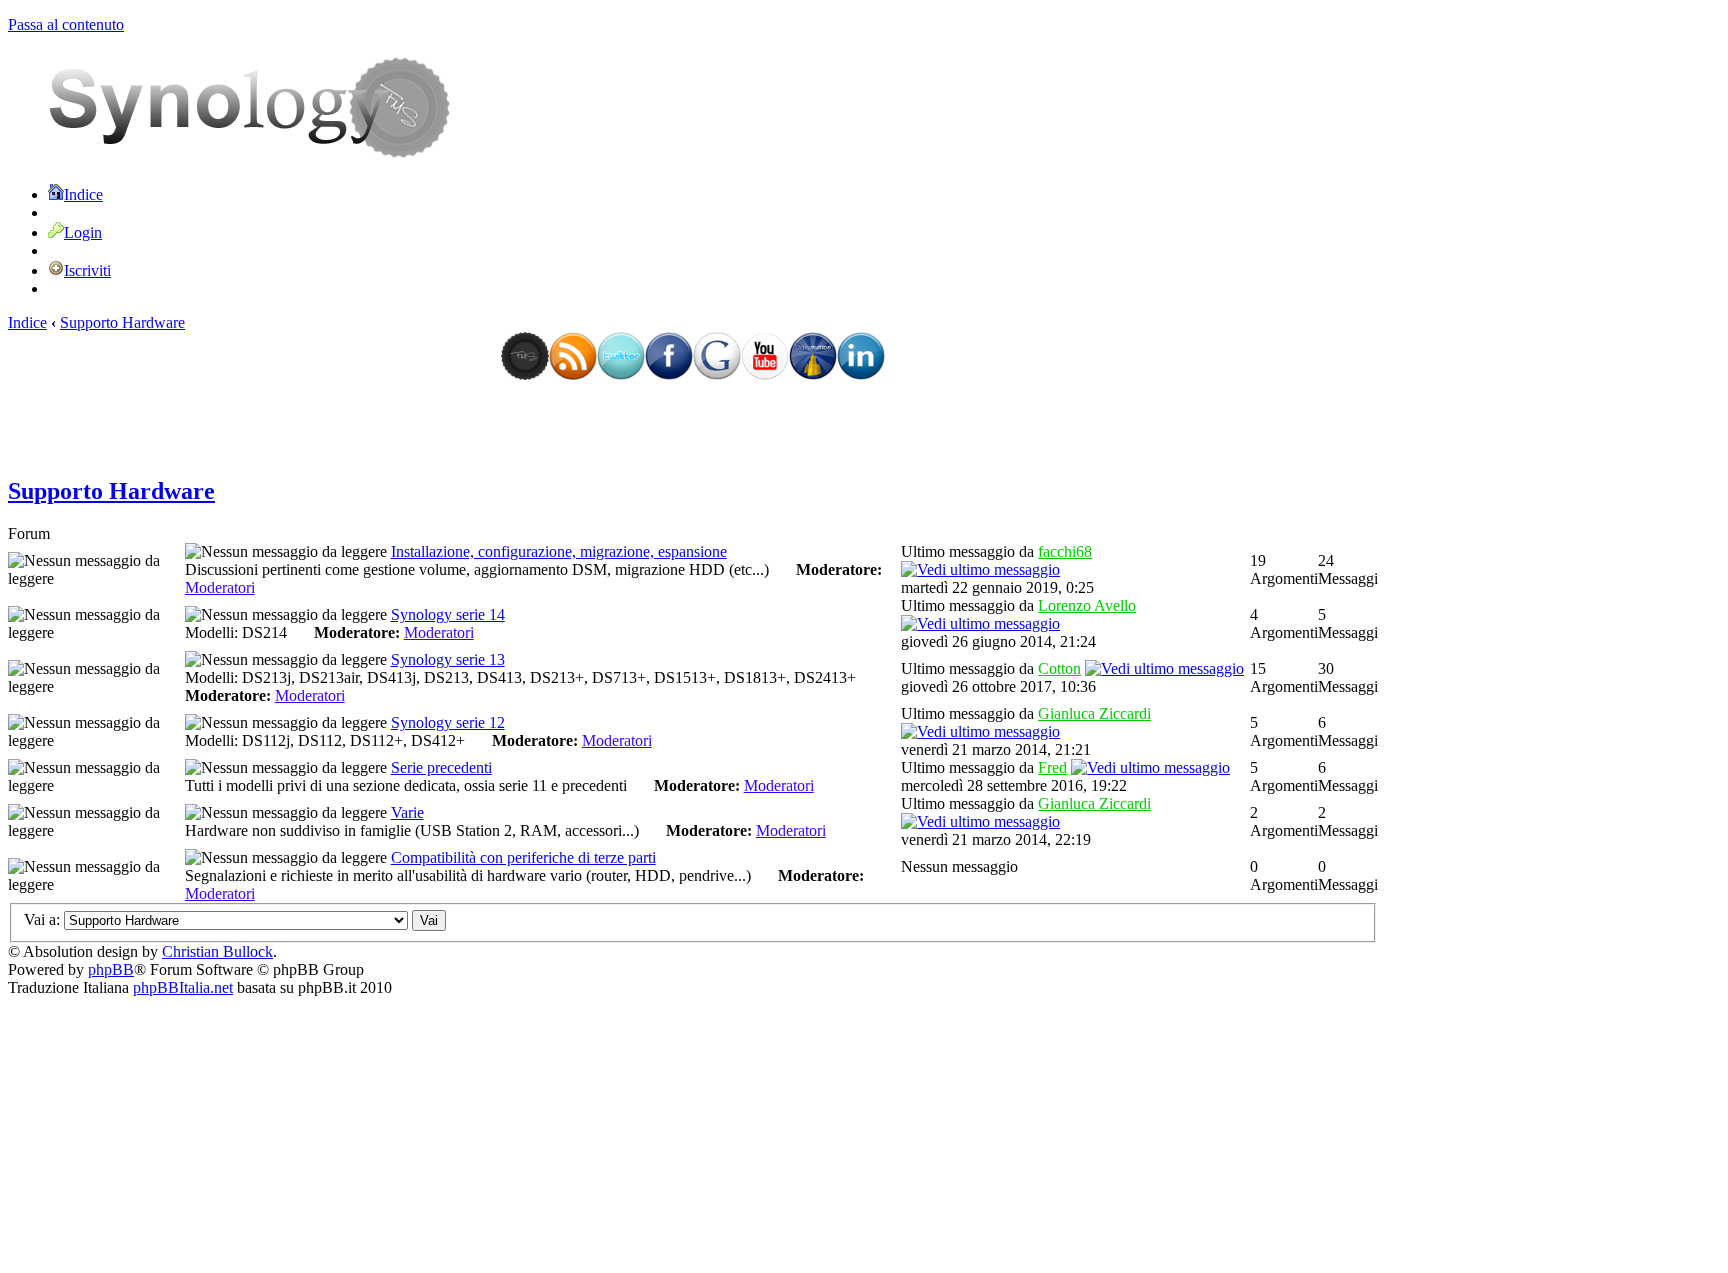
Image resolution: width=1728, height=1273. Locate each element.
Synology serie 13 (448, 659)
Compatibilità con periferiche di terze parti (523, 857)
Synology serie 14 (448, 614)
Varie (407, 812)
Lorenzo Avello (1087, 605)
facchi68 (1065, 551)
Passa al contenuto (66, 24)
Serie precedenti (441, 767)
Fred (1052, 767)
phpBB (111, 969)
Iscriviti (87, 270)
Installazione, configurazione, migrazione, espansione (559, 551)
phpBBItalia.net (183, 987)
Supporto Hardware (122, 322)
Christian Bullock (217, 951)
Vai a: (42, 919)
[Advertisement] (693, 428)
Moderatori (220, 587)
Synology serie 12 (448, 722)
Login (83, 232)
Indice (83, 194)
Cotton (1059, 668)
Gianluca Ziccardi (1094, 713)
